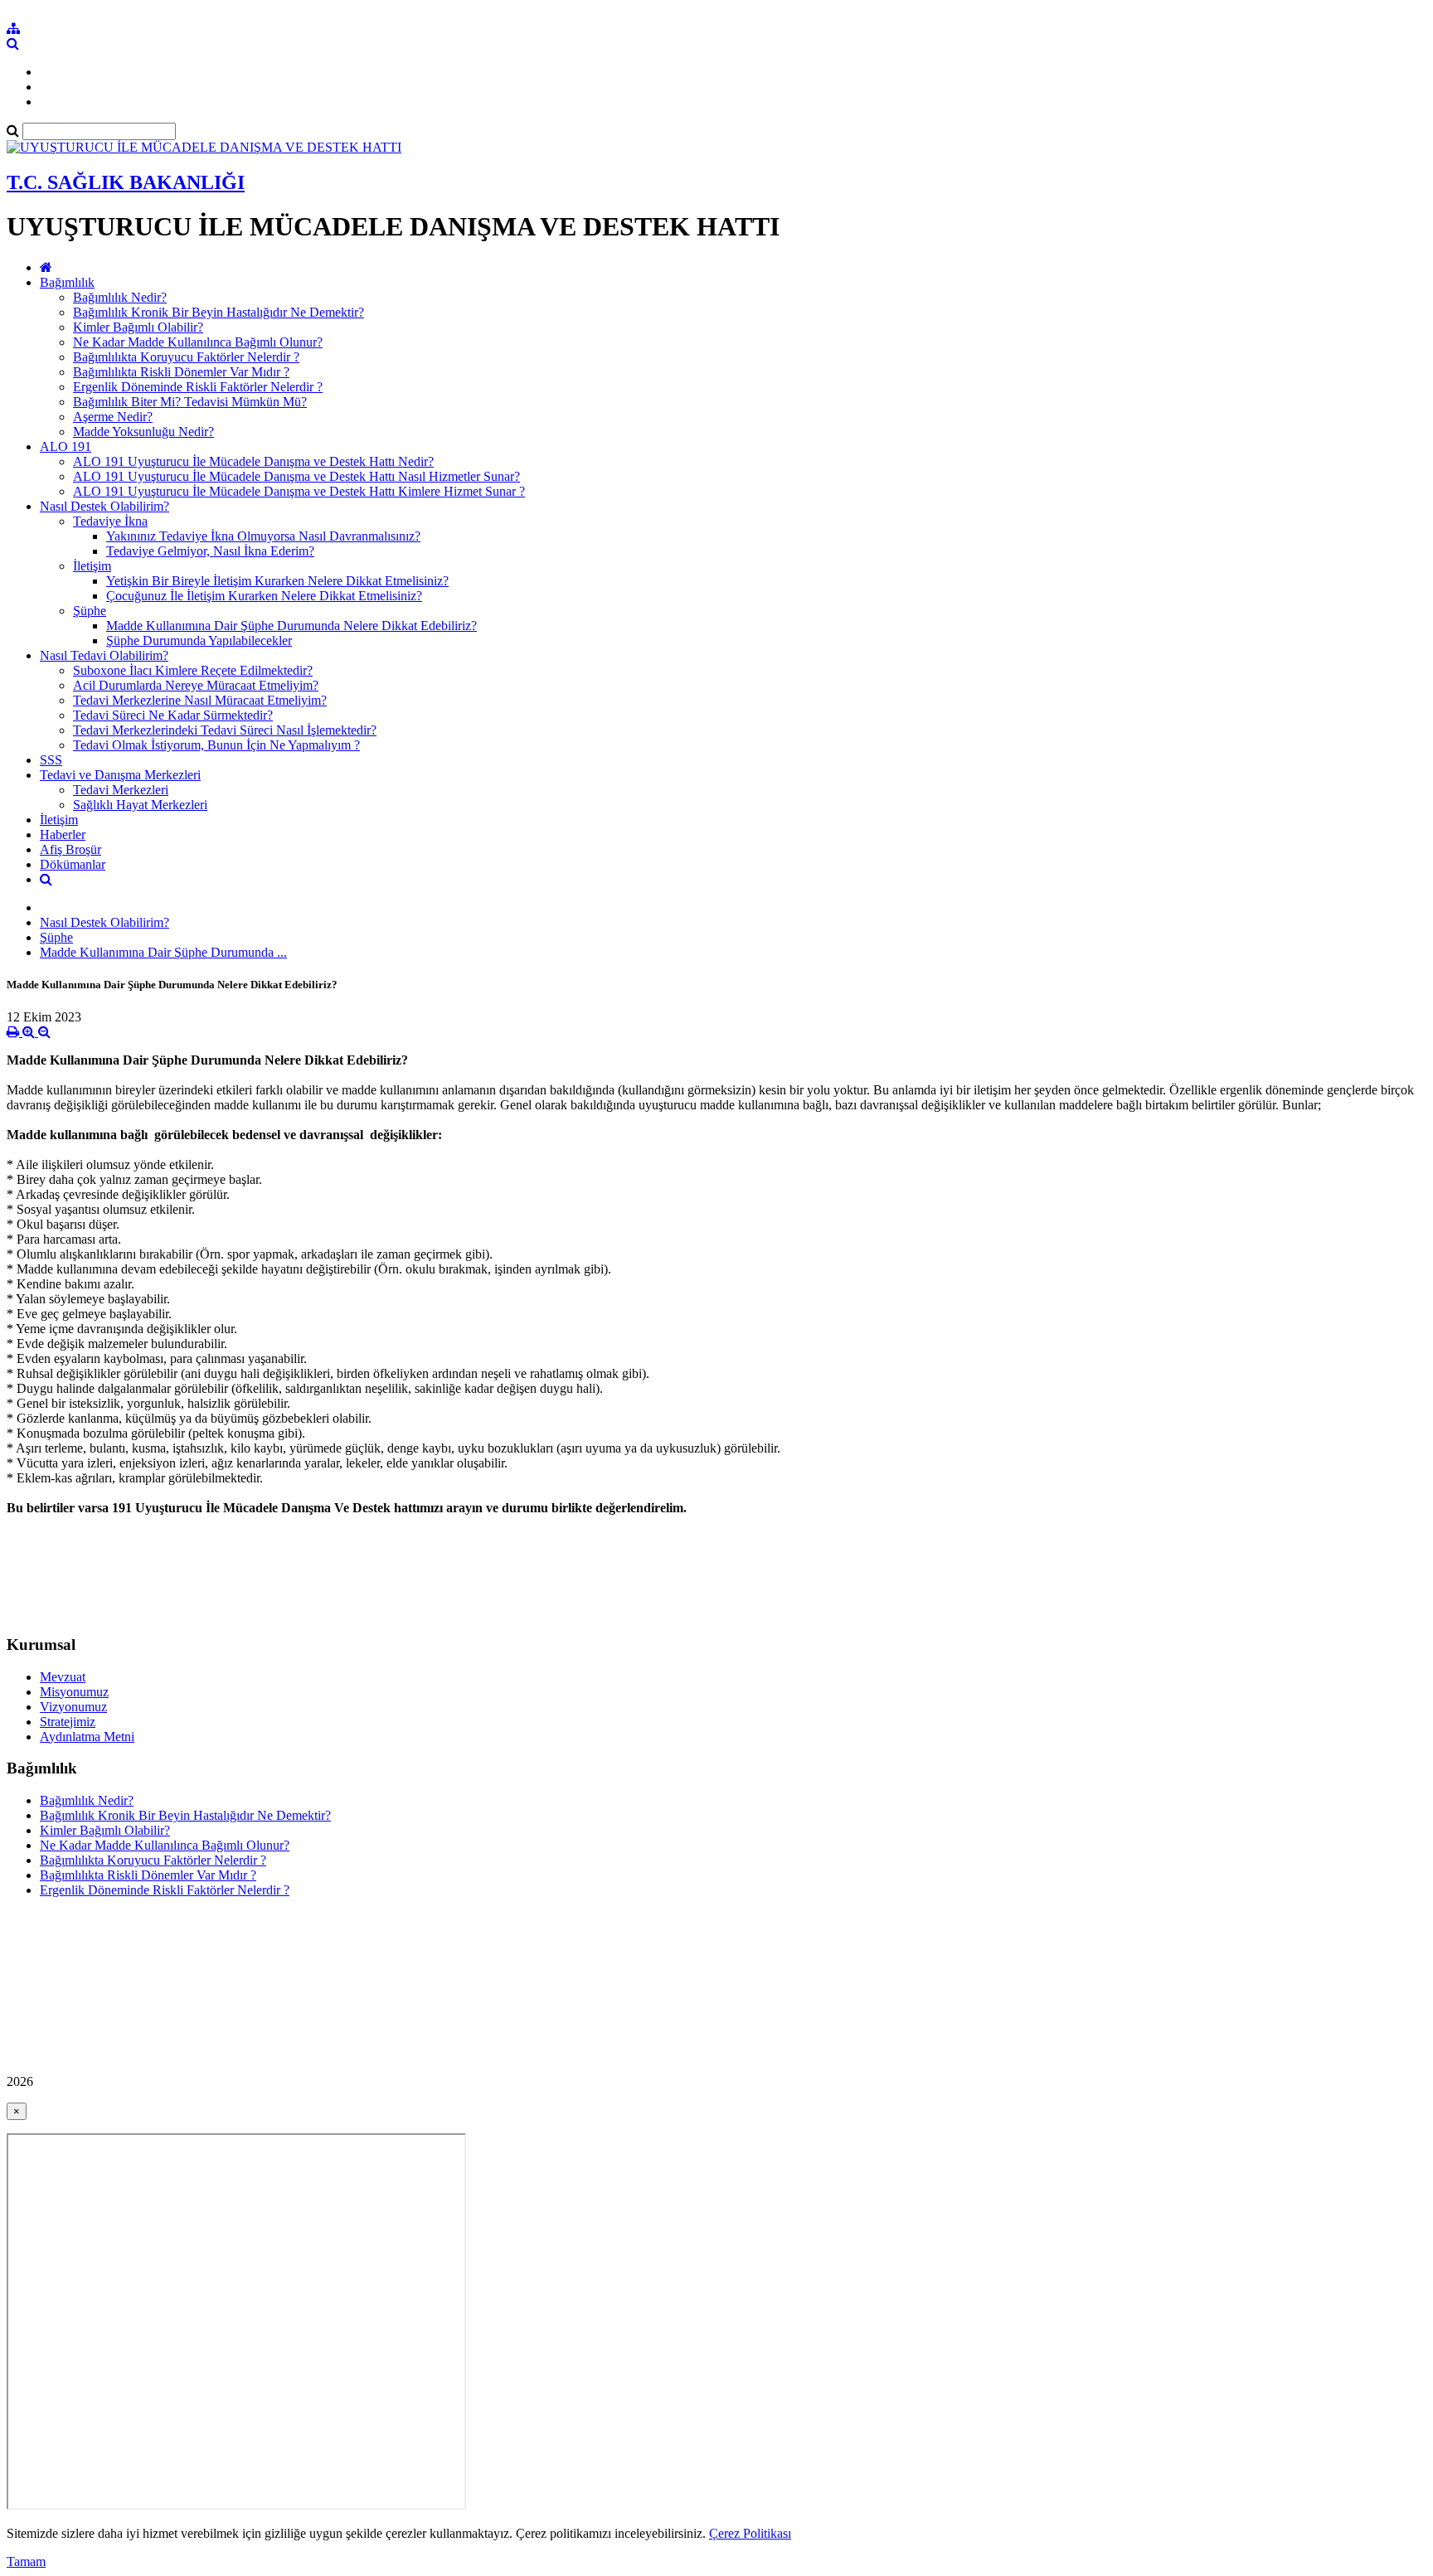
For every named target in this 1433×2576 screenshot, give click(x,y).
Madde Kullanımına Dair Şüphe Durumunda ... (163, 952)
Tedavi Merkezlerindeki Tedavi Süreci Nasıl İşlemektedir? (225, 730)
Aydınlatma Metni (87, 1737)
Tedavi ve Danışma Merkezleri (120, 775)
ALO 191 (66, 446)
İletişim (92, 566)
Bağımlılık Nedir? (120, 297)
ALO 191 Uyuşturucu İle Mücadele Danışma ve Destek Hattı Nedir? (253, 461)
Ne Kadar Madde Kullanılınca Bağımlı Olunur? (198, 342)
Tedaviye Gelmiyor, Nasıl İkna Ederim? (210, 551)
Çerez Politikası (750, 2533)
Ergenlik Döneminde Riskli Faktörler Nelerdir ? (198, 387)
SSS (51, 760)
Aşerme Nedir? (113, 417)
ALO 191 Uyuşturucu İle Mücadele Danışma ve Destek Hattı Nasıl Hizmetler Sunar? (296, 476)
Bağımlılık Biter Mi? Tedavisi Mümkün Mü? (190, 402)
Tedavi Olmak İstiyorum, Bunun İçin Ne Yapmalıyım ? (216, 745)
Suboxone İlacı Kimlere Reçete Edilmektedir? (193, 670)
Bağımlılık (67, 282)
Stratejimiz (68, 1722)
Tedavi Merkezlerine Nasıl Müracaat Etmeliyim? (200, 700)
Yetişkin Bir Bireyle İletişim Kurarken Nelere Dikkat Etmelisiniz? (277, 581)
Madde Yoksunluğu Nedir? (143, 432)
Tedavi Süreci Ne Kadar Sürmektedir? (173, 715)
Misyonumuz (74, 1692)
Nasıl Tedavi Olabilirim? (104, 655)
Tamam (26, 2561)
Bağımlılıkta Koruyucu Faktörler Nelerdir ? (186, 357)
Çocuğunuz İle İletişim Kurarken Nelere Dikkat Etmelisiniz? (264, 596)
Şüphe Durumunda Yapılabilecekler (199, 640)
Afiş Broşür (70, 849)
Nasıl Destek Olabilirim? (104, 506)
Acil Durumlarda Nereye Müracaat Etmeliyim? (196, 685)
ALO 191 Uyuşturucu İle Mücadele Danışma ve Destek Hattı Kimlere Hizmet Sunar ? (299, 491)
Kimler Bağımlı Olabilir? (138, 327)
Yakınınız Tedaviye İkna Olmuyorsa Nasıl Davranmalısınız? (263, 536)
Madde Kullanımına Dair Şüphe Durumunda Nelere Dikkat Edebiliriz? (291, 626)
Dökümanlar (73, 864)
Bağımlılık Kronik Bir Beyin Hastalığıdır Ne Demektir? (219, 312)
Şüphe (90, 611)
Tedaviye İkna (110, 521)
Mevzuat (63, 1677)
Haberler (63, 834)
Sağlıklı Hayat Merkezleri (140, 805)
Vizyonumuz (73, 1707)
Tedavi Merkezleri (121, 790)
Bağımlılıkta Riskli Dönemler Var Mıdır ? (181, 372)
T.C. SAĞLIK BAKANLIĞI (126, 182)
